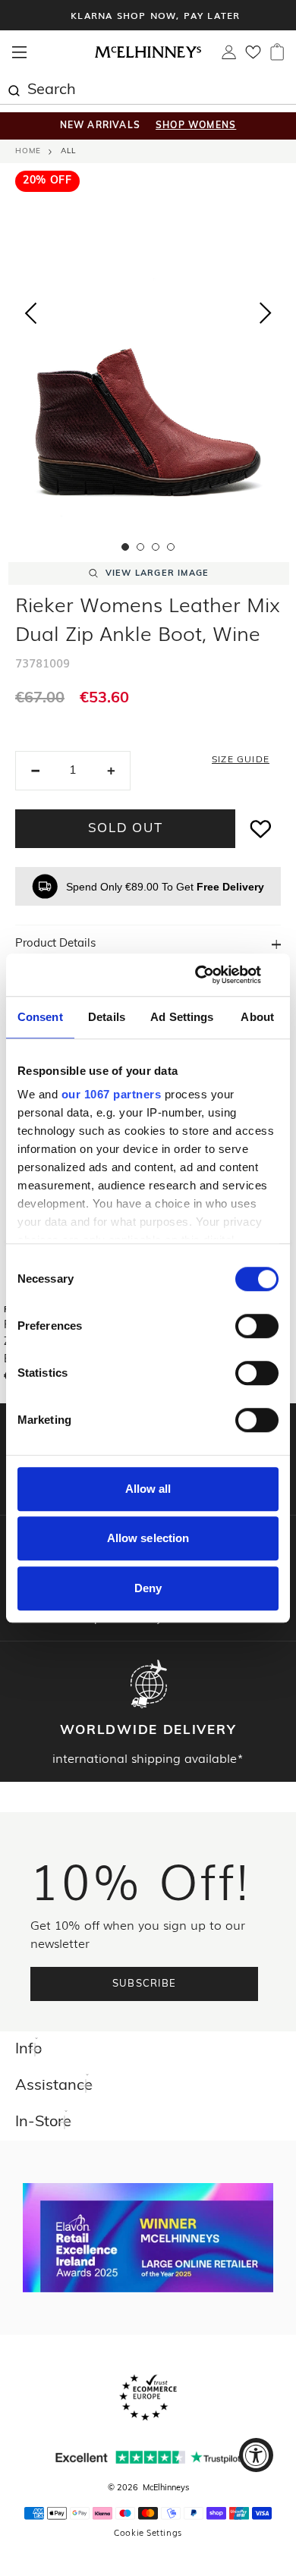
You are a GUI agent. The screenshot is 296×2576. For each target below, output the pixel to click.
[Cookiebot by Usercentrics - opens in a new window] (213, 975)
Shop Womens (196, 126)
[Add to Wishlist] (261, 829)
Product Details (55, 944)
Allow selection (148, 1538)
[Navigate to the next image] (266, 316)
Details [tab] (107, 1017)
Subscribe (145, 1984)
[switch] (257, 1326)
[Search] (14, 89)
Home (28, 151)
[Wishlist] (253, 57)
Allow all (148, 1489)
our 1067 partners (112, 1094)
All (68, 151)
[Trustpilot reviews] (148, 2457)
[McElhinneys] (148, 55)
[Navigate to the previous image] (30, 310)
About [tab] (257, 1017)
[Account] (229, 56)
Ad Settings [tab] (182, 1017)
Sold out (126, 829)
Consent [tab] (40, 1017)
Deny (148, 1588)
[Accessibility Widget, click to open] (256, 2455)
